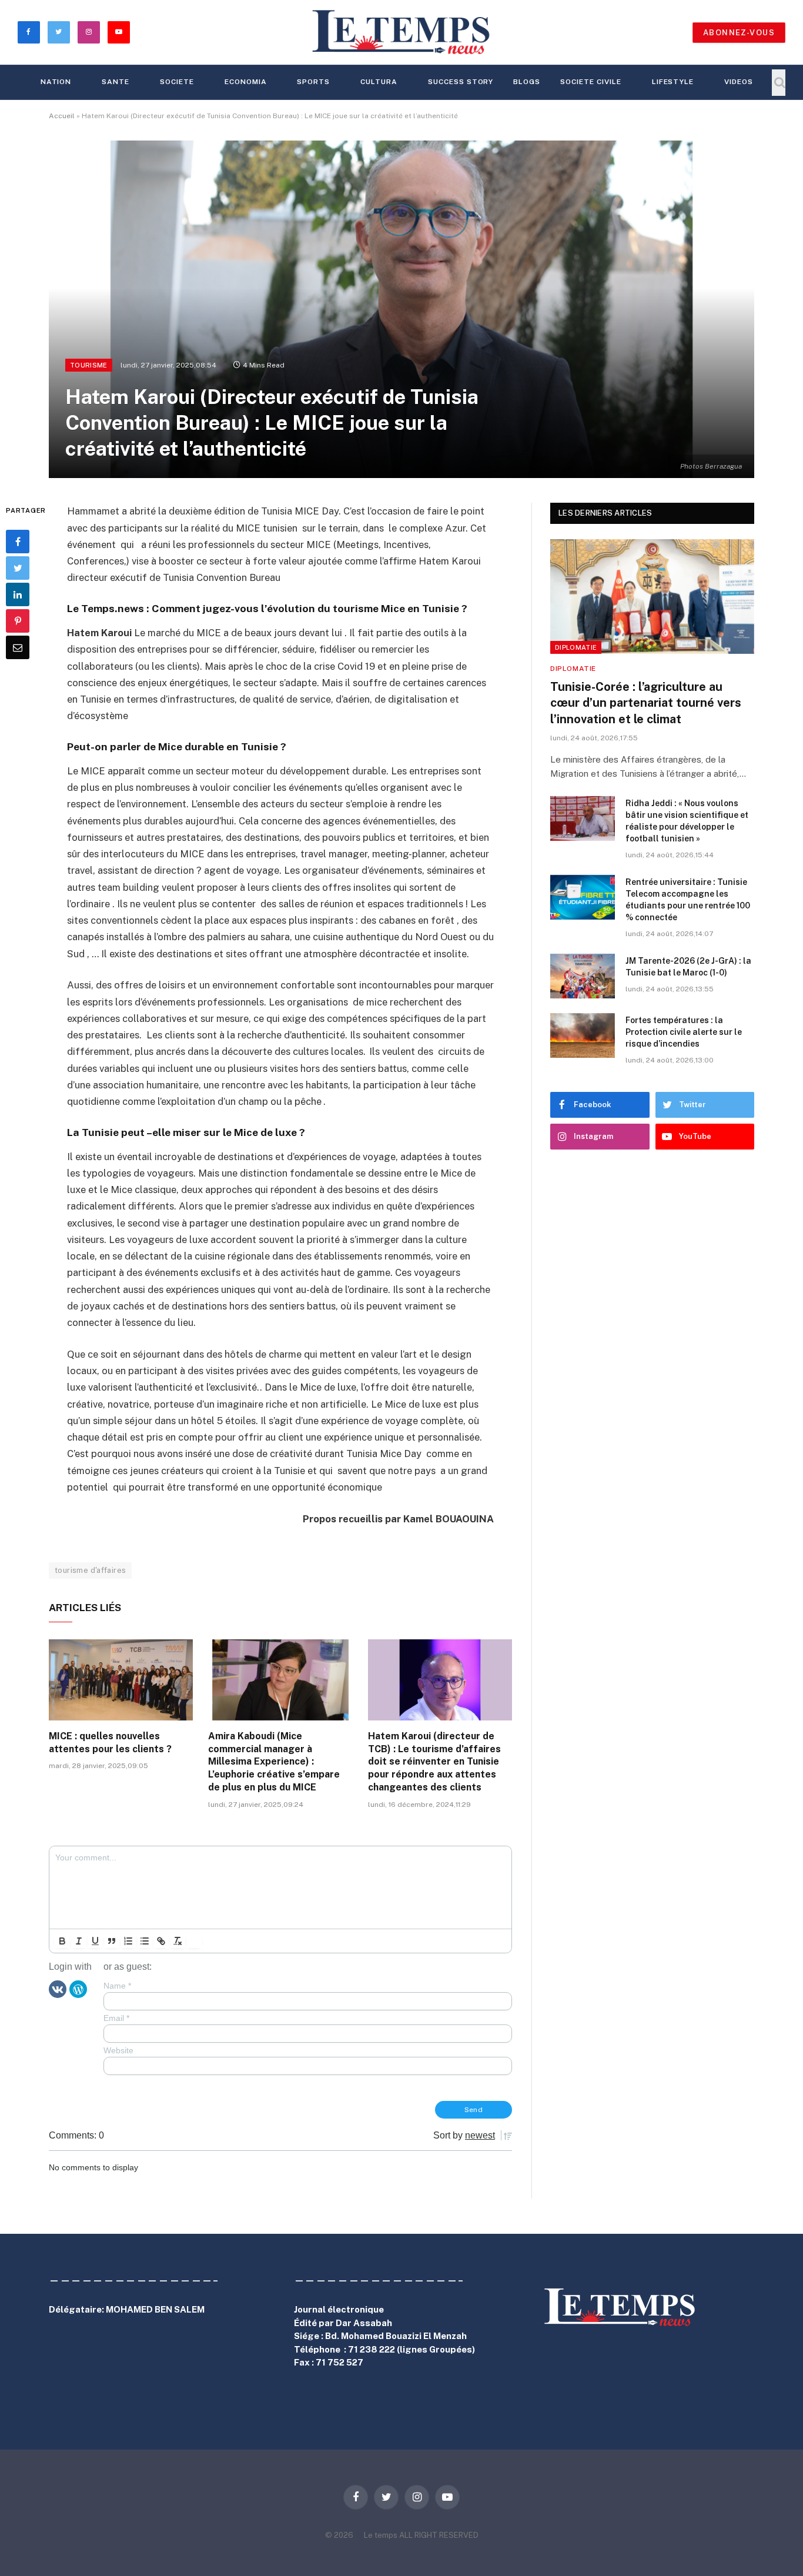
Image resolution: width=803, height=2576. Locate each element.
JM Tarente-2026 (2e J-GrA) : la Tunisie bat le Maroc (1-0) (688, 967)
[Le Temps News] (401, 32)
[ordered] (128, 1941)
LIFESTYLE (673, 82)
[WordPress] (78, 1989)
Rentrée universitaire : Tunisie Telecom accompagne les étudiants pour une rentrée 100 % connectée (688, 900)
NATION (56, 82)
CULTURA (379, 82)
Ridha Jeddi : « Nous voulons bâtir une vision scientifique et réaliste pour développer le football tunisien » (687, 821)
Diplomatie (576, 647)
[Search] (779, 83)
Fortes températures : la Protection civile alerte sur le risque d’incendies (684, 1032)
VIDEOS (739, 82)
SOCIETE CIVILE (590, 82)
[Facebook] (18, 542)
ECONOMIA (246, 82)
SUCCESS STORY (461, 82)
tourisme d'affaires (90, 1570)
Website (118, 2050)
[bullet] (145, 1941)
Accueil (62, 116)
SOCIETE (177, 82)
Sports (313, 82)
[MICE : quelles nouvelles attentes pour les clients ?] (121, 1680)
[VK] (58, 1989)
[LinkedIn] (18, 595)
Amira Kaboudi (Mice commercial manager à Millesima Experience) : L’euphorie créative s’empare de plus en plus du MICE (274, 1762)
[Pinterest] (18, 622)
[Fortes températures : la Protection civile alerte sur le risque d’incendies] (583, 1035)
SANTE (116, 82)
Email (116, 2018)
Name (117, 1986)
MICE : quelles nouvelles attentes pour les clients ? (110, 1743)
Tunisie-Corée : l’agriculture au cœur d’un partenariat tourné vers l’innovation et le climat (646, 703)
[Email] (18, 648)
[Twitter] (18, 569)
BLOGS (527, 82)
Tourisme (89, 365)
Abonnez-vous (739, 33)
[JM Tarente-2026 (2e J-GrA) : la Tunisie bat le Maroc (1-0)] (583, 976)
